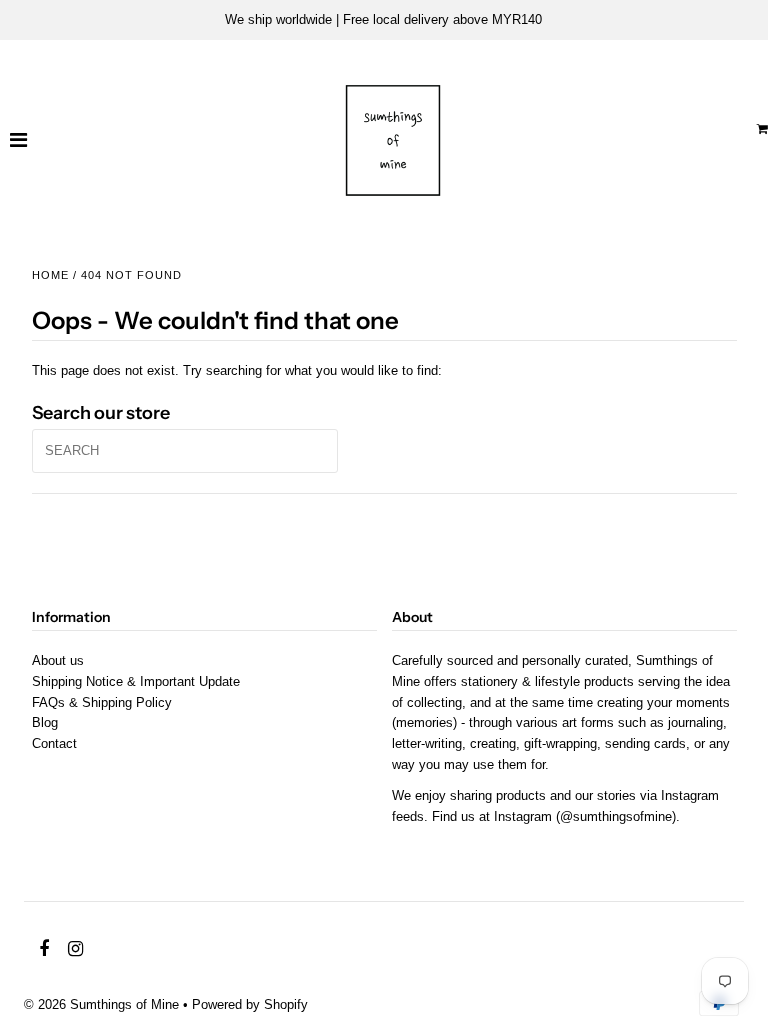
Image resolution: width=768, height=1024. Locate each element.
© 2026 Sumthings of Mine (101, 1004)
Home (50, 275)
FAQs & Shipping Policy (102, 702)
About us (58, 660)
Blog (45, 722)
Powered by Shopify (250, 1004)
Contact (54, 743)
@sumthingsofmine (616, 816)
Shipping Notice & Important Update (136, 681)
